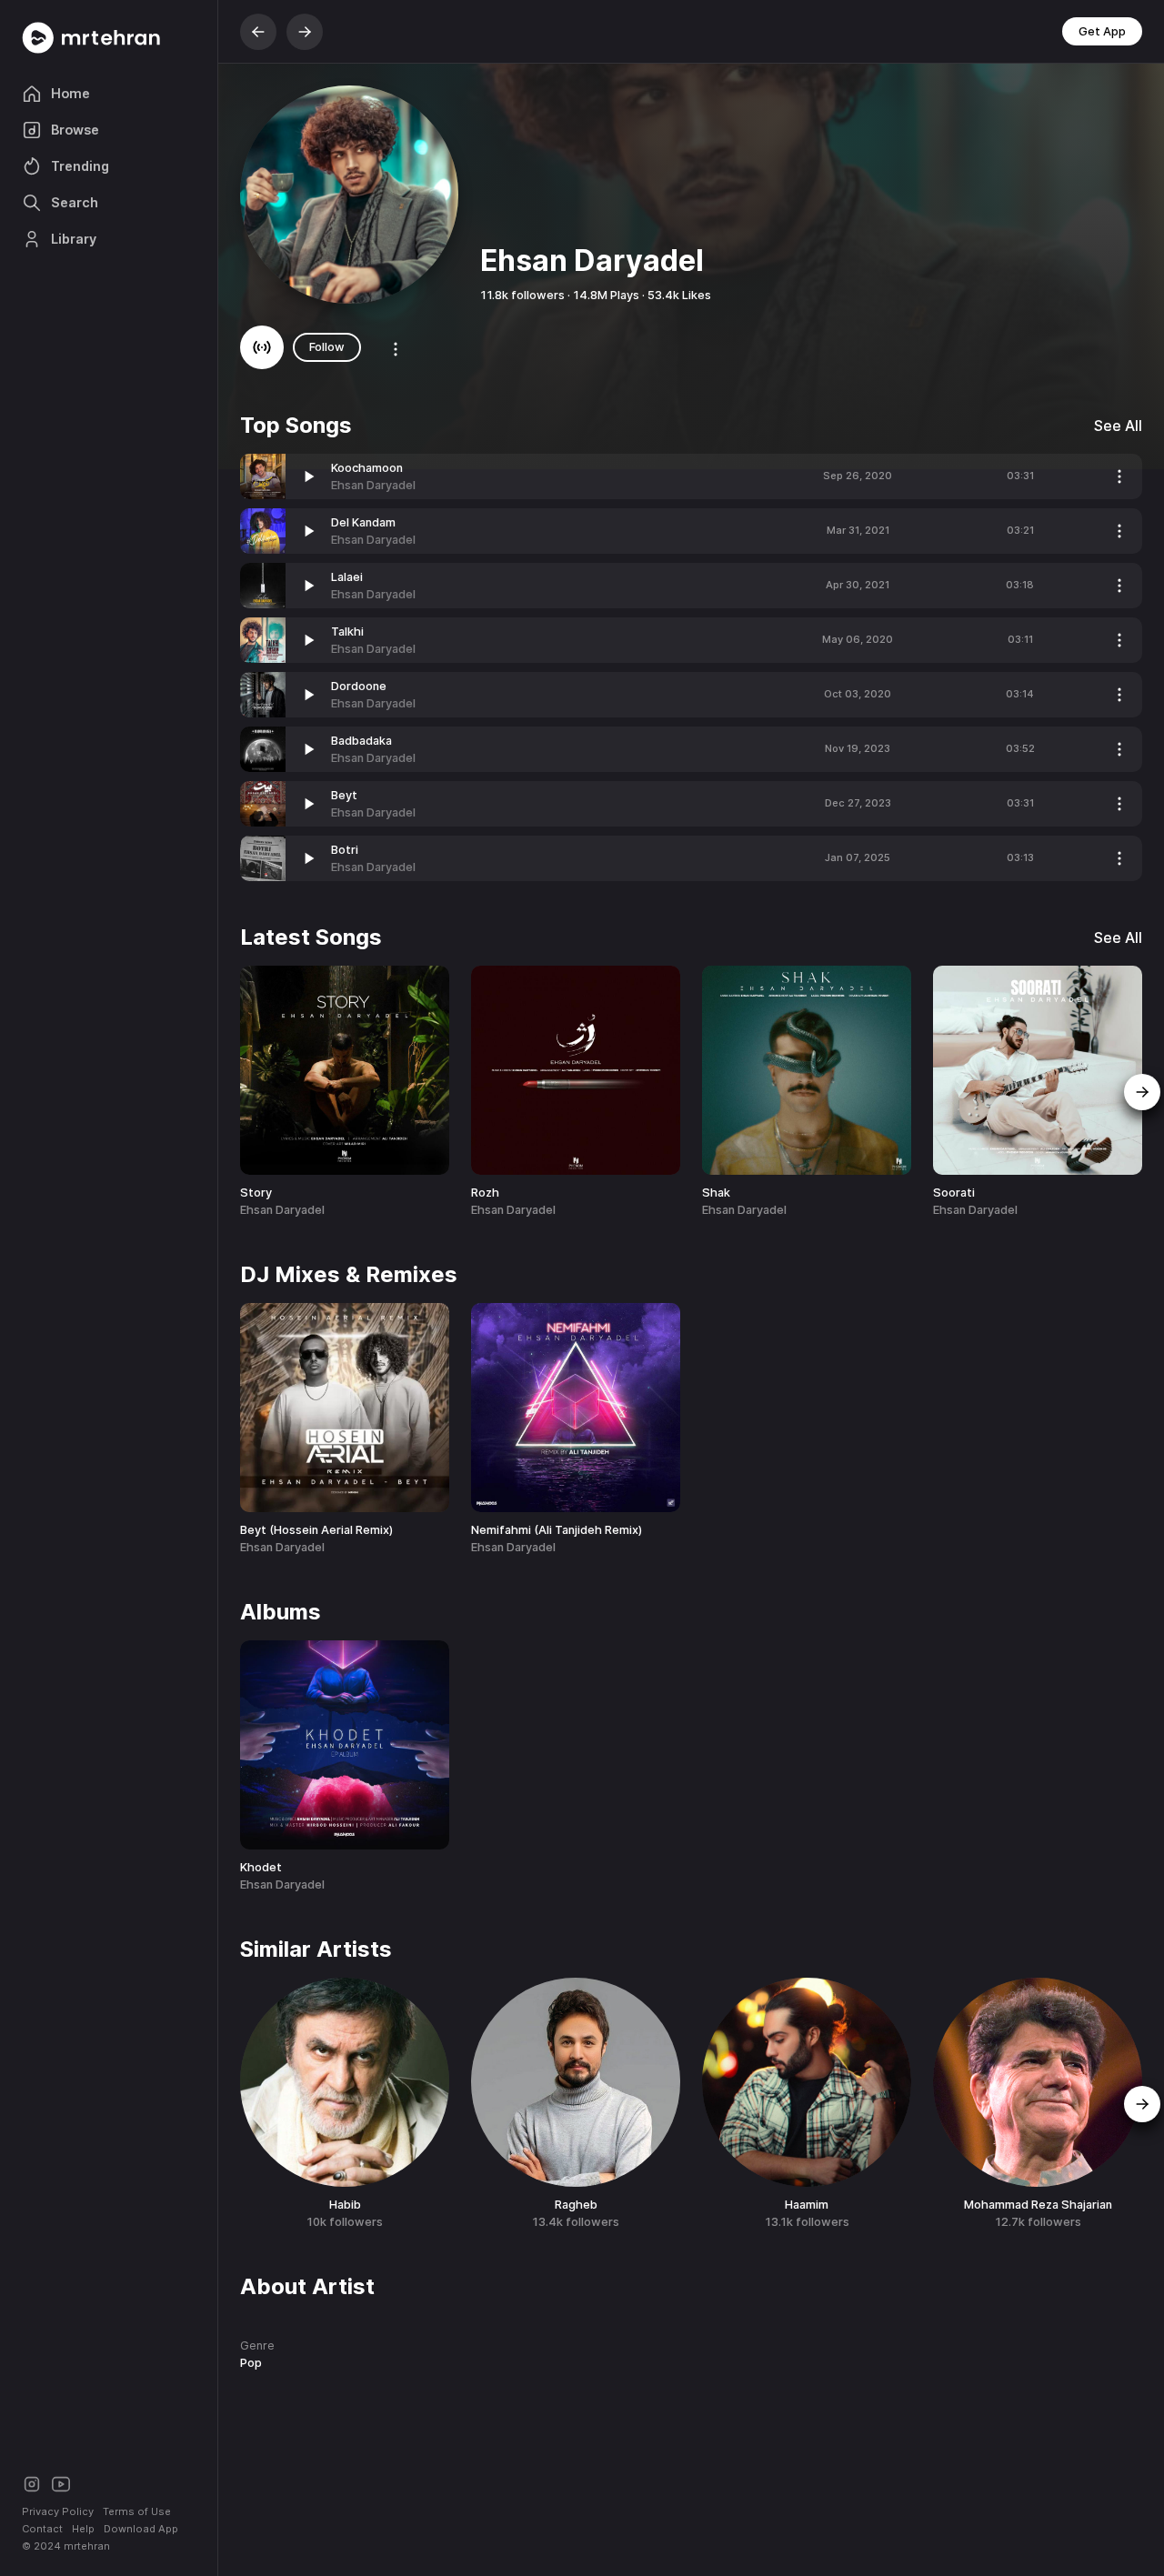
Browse (75, 130)
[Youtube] (61, 2483)
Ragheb (576, 2205)
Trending (80, 166)
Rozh (485, 1193)
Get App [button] (1102, 31)
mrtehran (87, 2546)
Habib (345, 2205)
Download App (141, 2529)
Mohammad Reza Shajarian (1038, 2205)
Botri (345, 850)
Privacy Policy (58, 2511)
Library (74, 239)
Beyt (344, 795)
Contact (42, 2529)
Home (70, 93)
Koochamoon (367, 468)
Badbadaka (361, 741)
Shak (716, 1193)
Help (83, 2529)
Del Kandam (363, 522)
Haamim (807, 2205)
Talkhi (347, 631)
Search (75, 202)
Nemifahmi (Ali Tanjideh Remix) (557, 1530)
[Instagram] (32, 2483)
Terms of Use (137, 2511)
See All (1118, 426)
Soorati (954, 1193)
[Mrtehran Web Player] (109, 38)
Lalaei (347, 577)
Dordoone (359, 686)
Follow (327, 347)
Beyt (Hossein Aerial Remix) (316, 1530)
